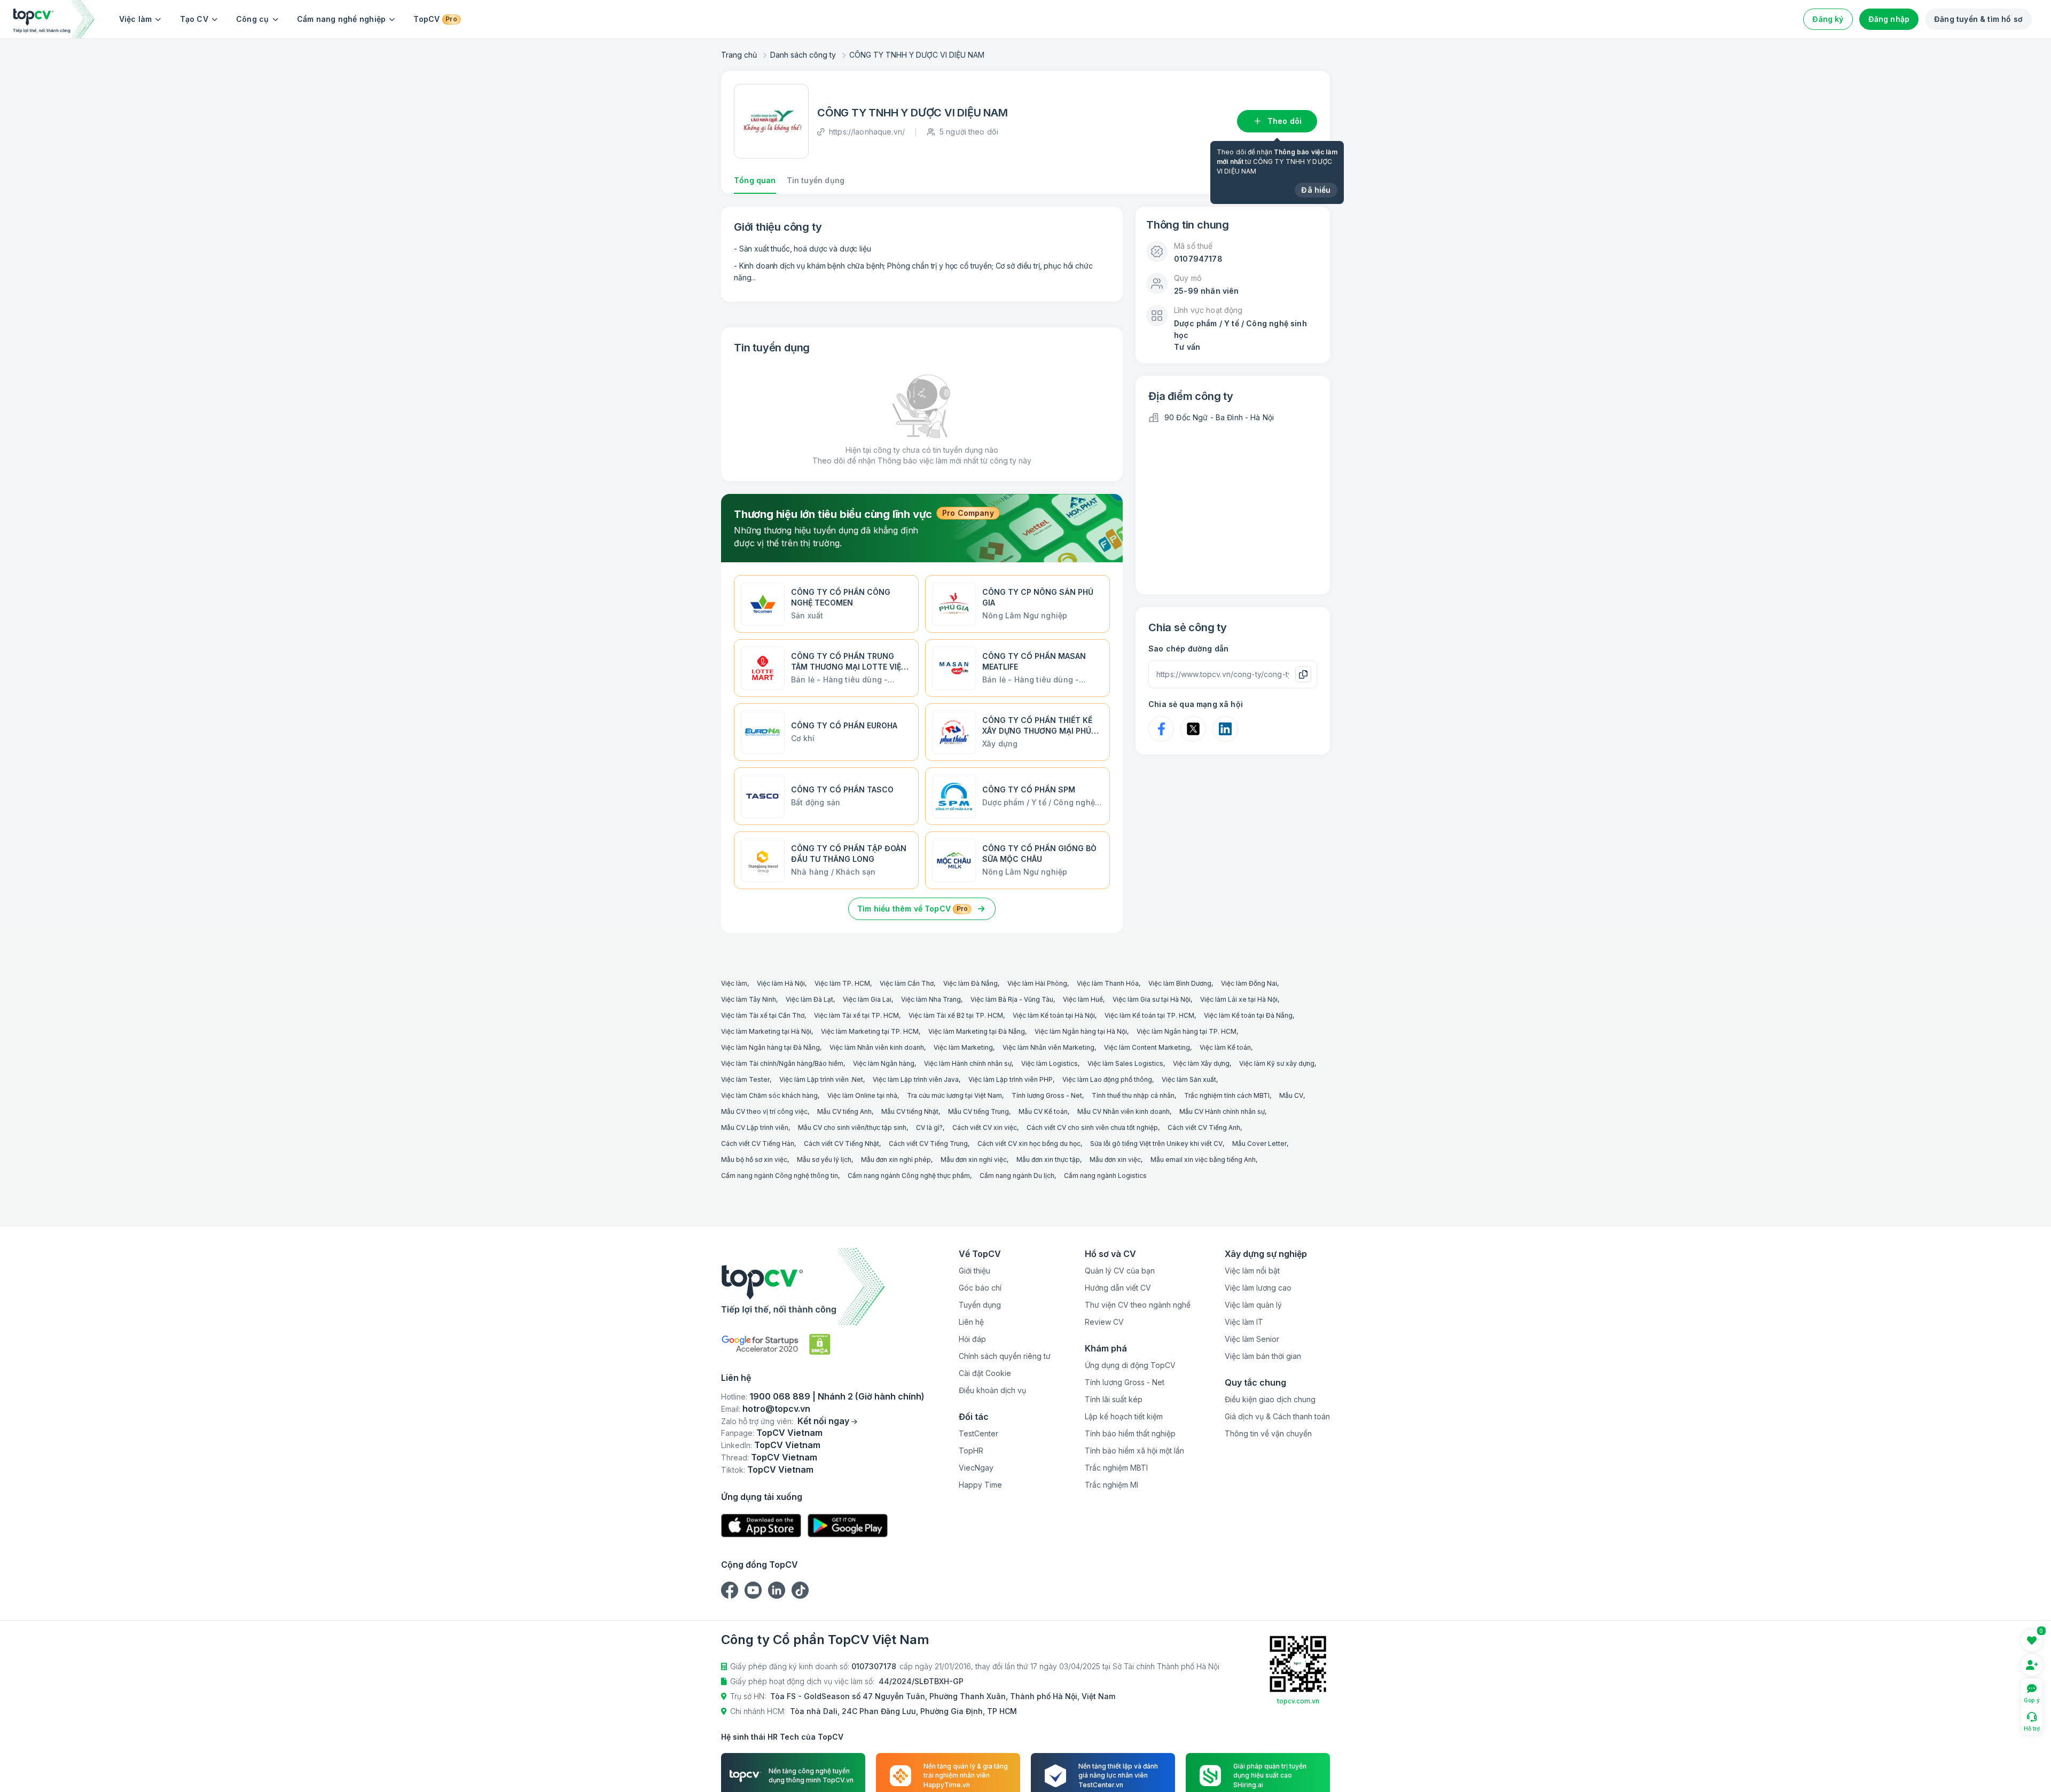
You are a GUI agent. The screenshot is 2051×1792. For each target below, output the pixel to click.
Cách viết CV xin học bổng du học (1029, 1143)
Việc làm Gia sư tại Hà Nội (1152, 999)
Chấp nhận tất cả (1290, 1773)
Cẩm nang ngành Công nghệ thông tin (780, 1176)
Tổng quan (755, 180)
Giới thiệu (974, 1271)
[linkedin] (777, 1590)
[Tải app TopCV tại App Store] (761, 1526)
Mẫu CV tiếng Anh (844, 1111)
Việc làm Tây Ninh (749, 999)
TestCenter (978, 1433)
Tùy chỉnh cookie (1204, 1773)
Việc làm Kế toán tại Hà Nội (1054, 1015)
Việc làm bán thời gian (1263, 1356)
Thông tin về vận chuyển (1268, 1433)
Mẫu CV (1291, 1095)
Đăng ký (1828, 19)
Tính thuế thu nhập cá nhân (1133, 1095)
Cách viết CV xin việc (985, 1127)
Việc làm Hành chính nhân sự (968, 1063)
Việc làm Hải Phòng (1037, 983)
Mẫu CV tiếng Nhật (910, 1111)
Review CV (1104, 1322)
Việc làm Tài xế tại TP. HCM (856, 1015)
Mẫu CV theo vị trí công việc (764, 1111)
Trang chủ (739, 55)
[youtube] (753, 1590)
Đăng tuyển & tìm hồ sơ (1978, 19)
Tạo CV (194, 19)
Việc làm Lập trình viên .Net (821, 1079)
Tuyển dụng (980, 1305)
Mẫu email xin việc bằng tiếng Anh (1203, 1160)
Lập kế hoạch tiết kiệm (1124, 1416)
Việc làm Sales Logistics (1125, 1063)
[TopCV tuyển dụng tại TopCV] (823, 1287)
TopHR (971, 1451)
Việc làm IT (1244, 1322)
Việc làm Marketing (963, 1047)
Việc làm (136, 19)
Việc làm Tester (745, 1079)
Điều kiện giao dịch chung (1270, 1399)
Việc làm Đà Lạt (809, 999)
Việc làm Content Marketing (1147, 1047)
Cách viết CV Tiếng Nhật (841, 1143)
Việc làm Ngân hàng (884, 1063)
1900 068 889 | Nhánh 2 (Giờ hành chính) (837, 1396)
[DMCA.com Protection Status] (820, 1344)
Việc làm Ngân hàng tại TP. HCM (1187, 1031)
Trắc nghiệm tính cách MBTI (1227, 1095)
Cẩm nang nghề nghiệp (342, 19)
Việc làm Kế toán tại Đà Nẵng (1248, 1015)
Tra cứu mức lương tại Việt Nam (954, 1095)
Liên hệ (971, 1322)
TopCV (435, 19)
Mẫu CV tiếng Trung (978, 1111)
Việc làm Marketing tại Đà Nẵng (977, 1031)
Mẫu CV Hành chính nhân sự (1222, 1111)
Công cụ (253, 19)
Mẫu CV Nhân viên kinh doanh (1124, 1111)
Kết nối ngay (823, 1421)
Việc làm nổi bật (1252, 1271)
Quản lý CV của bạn (1120, 1271)
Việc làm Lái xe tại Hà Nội (1239, 999)
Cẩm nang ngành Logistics (1105, 1176)
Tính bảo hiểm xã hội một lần (1134, 1451)
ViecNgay (976, 1468)
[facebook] (730, 1590)
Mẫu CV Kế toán (1043, 1111)
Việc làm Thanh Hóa (1108, 983)
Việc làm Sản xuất (1189, 1079)
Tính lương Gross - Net (1047, 1095)
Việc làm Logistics (1050, 1063)
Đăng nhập (1889, 19)
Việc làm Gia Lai (867, 999)
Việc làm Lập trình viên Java (916, 1079)
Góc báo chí (980, 1288)
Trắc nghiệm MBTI (1116, 1468)
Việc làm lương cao (1258, 1288)
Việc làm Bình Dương (1180, 983)
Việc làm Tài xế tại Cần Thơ (763, 1015)
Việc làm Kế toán (1225, 1047)
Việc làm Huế (1083, 999)
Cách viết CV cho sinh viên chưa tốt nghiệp (1092, 1127)
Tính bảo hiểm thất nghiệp (1130, 1433)
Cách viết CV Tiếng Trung (928, 1143)
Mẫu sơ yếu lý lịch (824, 1160)
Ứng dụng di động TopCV (1130, 1365)
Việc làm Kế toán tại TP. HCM (1149, 1015)
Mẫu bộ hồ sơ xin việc (754, 1160)
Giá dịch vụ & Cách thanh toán (1277, 1416)
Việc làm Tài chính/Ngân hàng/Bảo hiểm (782, 1063)
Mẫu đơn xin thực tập (1048, 1160)
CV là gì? (929, 1127)
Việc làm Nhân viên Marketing (1048, 1047)
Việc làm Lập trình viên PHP (1011, 1079)
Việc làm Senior (1252, 1339)
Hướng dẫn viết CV (1118, 1288)
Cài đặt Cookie (985, 1373)
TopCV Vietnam (789, 1433)
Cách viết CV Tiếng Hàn (758, 1143)
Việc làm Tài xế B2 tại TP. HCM (956, 1015)
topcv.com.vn (1298, 1701)
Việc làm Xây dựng (1201, 1063)
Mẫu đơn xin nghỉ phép (896, 1160)
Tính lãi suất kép (1114, 1399)
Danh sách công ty (803, 55)
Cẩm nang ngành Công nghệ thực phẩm (909, 1176)
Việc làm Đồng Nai (1249, 983)
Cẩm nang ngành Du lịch (1017, 1176)
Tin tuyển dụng (816, 180)
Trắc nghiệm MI (1111, 1485)
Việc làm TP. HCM (842, 983)
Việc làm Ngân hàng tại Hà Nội (1081, 1031)
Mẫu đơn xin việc (1115, 1160)
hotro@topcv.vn (776, 1409)
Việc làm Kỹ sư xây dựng (1277, 1063)
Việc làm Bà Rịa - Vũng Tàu (1012, 999)
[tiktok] (800, 1590)
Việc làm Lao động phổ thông (1107, 1079)
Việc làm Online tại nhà (862, 1095)
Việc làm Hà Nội (781, 983)
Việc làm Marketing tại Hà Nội (766, 1031)
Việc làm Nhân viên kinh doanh (877, 1047)
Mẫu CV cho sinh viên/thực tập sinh (852, 1127)
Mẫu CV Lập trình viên (755, 1127)
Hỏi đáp (972, 1339)
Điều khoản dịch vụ (992, 1390)
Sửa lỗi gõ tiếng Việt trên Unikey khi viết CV (1156, 1143)
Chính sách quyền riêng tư (1005, 1356)
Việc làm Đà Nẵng (970, 983)
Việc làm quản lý (1253, 1305)
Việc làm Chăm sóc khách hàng (769, 1095)
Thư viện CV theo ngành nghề (1138, 1305)
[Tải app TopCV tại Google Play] (848, 1526)
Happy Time (980, 1485)
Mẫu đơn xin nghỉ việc (974, 1160)
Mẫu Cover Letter (1259, 1143)
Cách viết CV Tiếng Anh (1204, 1127)
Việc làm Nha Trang (931, 999)
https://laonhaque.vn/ (867, 132)
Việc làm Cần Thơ (907, 983)
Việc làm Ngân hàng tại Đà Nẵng (770, 1047)
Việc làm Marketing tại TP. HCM (870, 1031)
